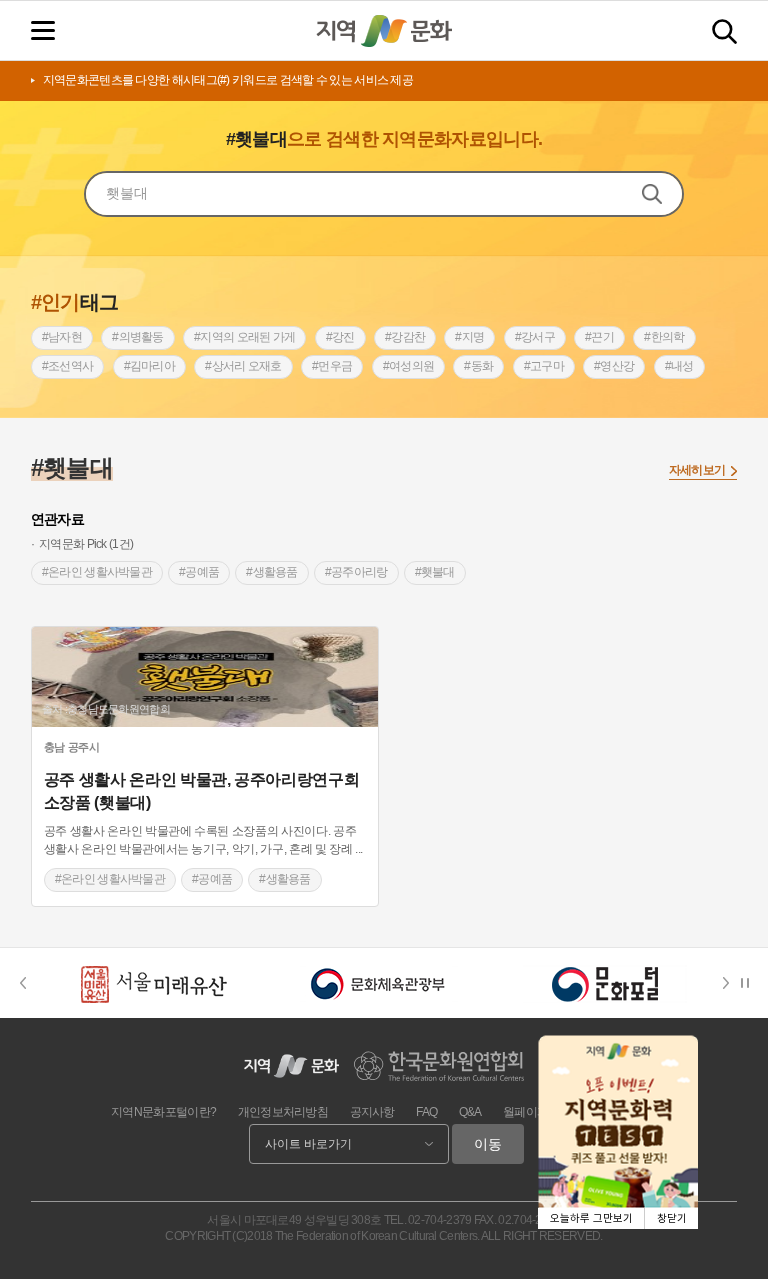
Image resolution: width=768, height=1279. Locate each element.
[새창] (153, 983)
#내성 (679, 366)
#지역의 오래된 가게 (244, 337)
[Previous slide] (22, 983)
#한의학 (664, 337)
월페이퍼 (525, 1112)
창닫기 (672, 1218)
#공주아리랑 (356, 572)
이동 (488, 1144)
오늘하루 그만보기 (591, 1218)
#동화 (478, 366)
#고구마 (544, 366)
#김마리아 (150, 366)
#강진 (340, 337)
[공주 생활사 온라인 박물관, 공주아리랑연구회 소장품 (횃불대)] (205, 677)
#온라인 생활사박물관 (97, 572)
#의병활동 (138, 337)
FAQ (426, 1112)
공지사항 (372, 1112)
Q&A (470, 1112)
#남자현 (62, 337)
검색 (724, 31)
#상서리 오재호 (243, 366)
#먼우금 (332, 366)
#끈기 (599, 337)
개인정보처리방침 (283, 1112)
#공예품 (199, 572)
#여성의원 (409, 366)
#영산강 (614, 366)
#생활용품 (272, 572)
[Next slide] (732, 983)
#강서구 (535, 337)
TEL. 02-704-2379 (428, 1220)
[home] (384, 31)
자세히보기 (697, 470)
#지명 (469, 337)
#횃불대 (435, 572)
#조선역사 (68, 366)
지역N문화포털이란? (163, 1112)
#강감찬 (405, 337)
